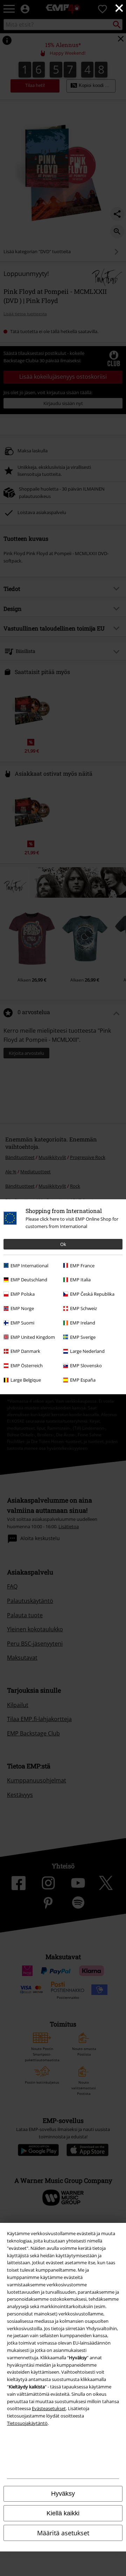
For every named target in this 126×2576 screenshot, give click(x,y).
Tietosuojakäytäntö (27, 2423)
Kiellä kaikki (63, 2513)
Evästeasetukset (49, 2408)
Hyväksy (63, 2494)
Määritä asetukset (63, 2533)
